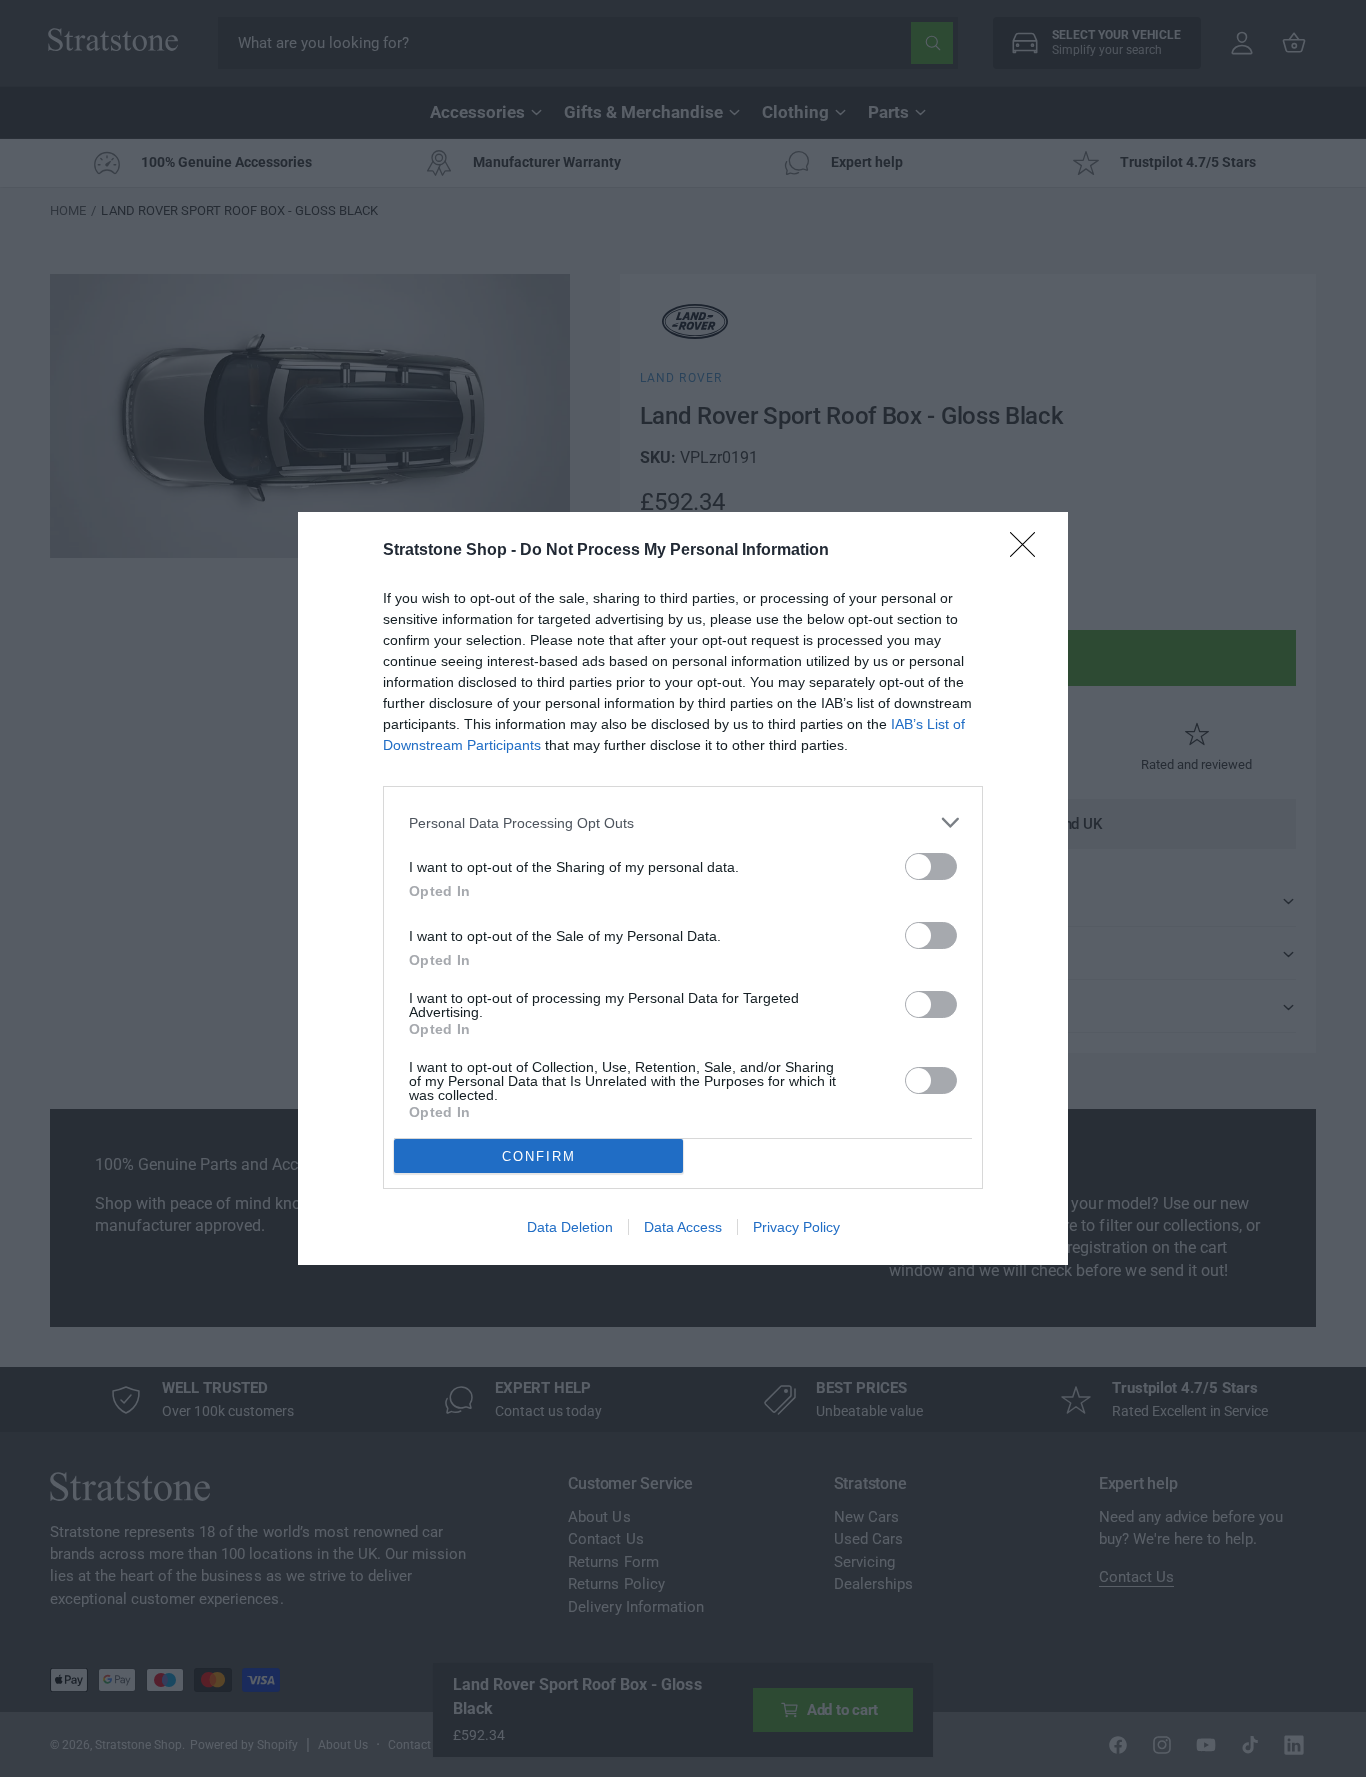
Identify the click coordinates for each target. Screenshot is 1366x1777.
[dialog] (683, 888)
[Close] (1029, 551)
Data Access (683, 1227)
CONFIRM (539, 1156)
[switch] (931, 866)
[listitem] (683, 822)
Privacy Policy (796, 1227)
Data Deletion (570, 1227)
